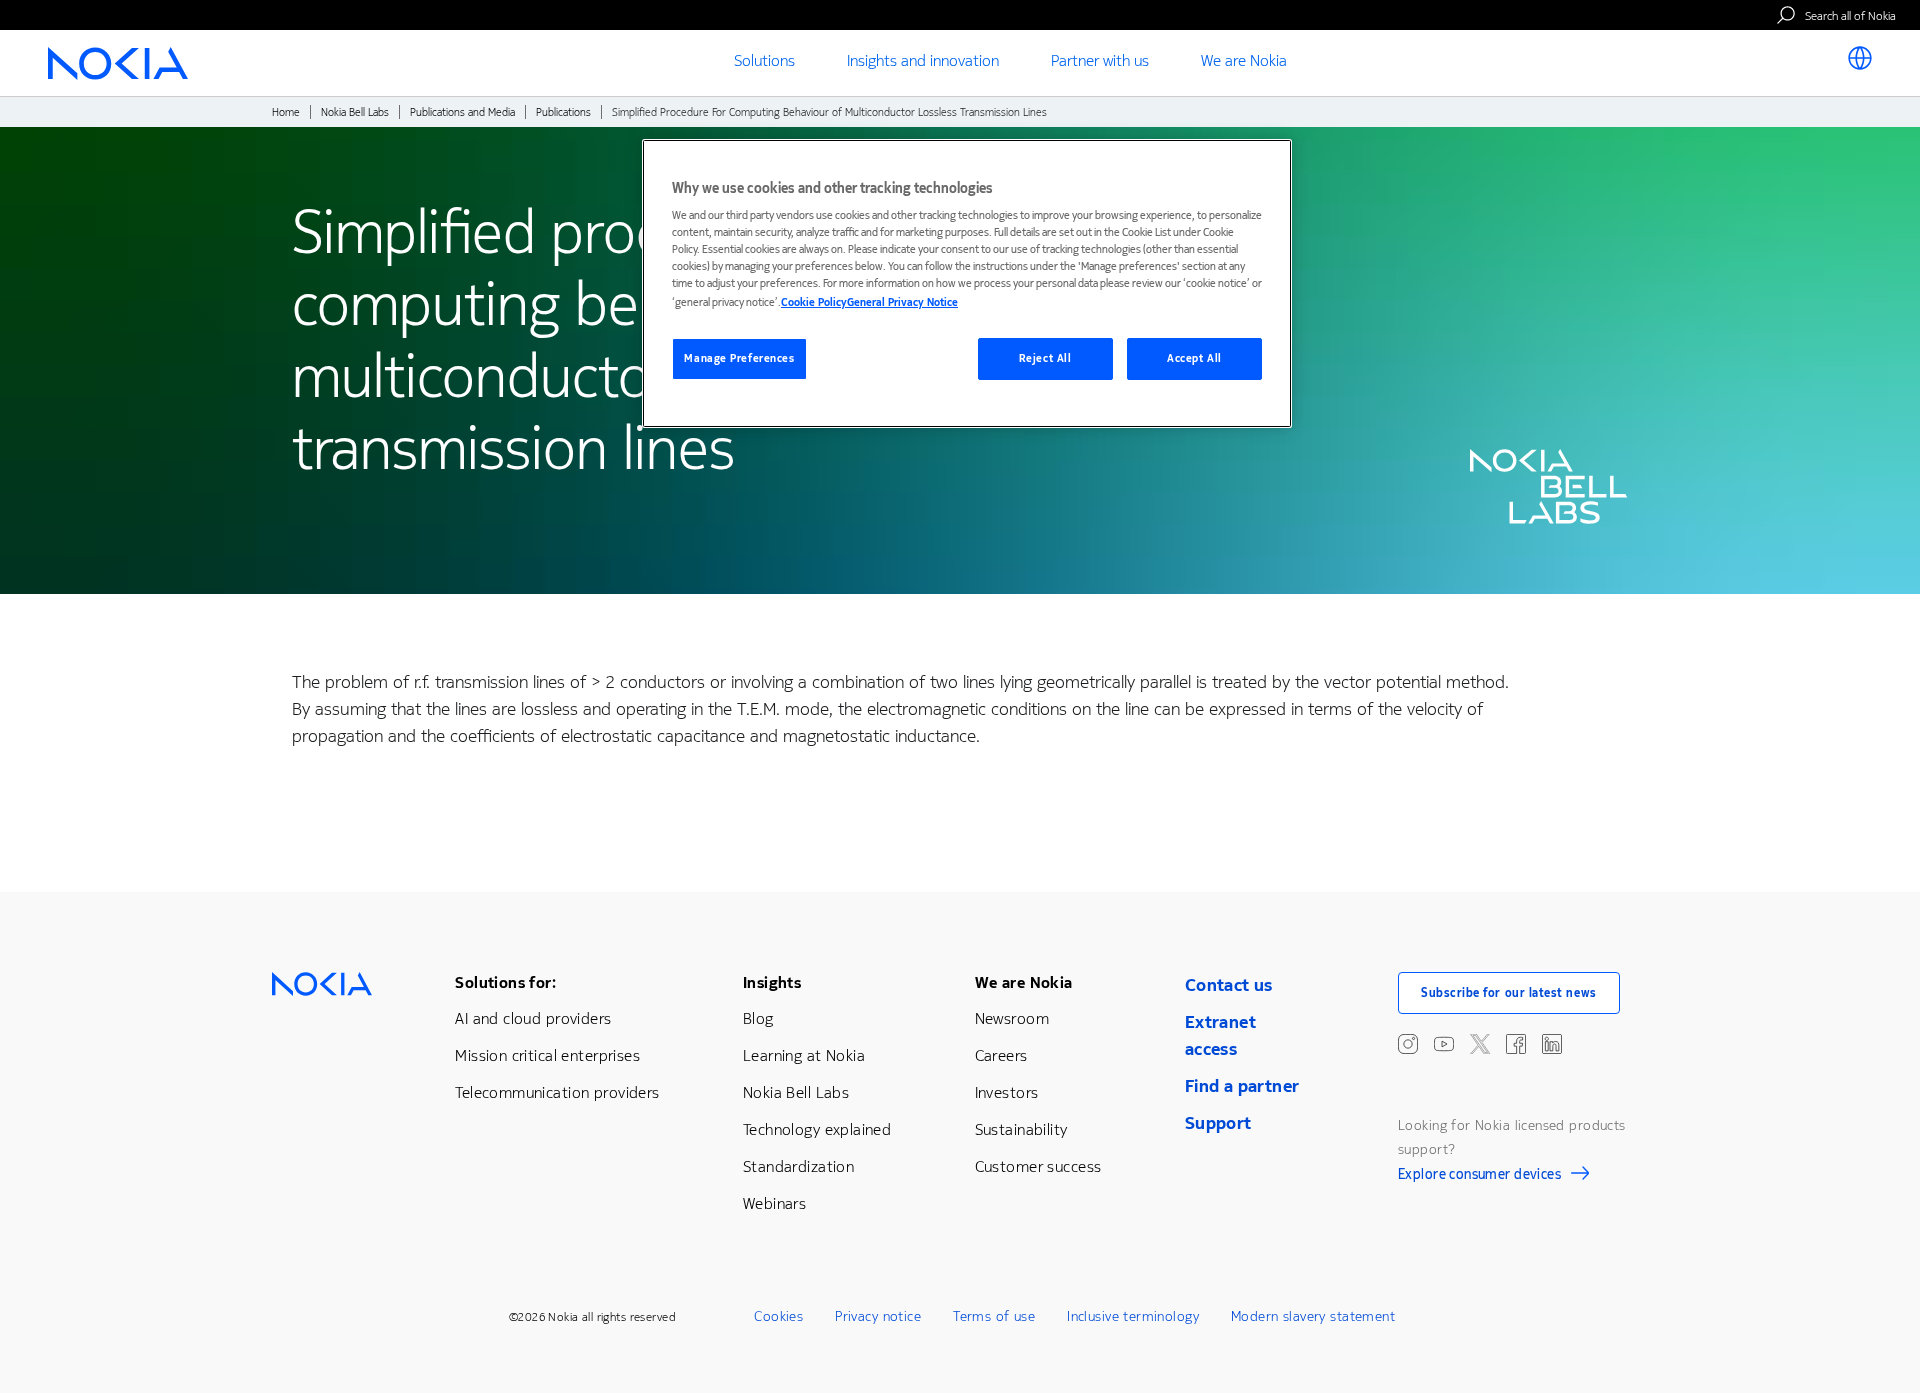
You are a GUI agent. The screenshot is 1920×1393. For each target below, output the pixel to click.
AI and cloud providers (533, 1018)
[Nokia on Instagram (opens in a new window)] (1408, 1044)
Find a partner (1242, 1086)
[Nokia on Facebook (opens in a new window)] (1516, 1044)
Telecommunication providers (557, 1092)
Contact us (1229, 985)
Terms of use (994, 1316)
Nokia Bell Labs (355, 112)
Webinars (774, 1203)
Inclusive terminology (1133, 1316)
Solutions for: (505, 982)
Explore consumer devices (1479, 1177)
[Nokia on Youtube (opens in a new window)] (1444, 1044)
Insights (772, 982)
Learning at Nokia (804, 1055)
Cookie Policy (814, 302)
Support (1218, 1123)
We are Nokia (1024, 982)
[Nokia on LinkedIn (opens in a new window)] (1552, 1044)
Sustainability (1021, 1129)
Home (286, 112)
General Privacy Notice (902, 302)
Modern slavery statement (1313, 1316)
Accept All (1194, 358)
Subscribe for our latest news (1509, 993)
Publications (563, 112)
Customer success (1038, 1166)
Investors (1007, 1092)
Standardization (798, 1166)
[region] (967, 283)
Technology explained (817, 1129)
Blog (758, 1018)
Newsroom (1012, 1018)
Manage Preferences (739, 358)
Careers (1001, 1055)
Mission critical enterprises (547, 1055)
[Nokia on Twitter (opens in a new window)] (1480, 1044)
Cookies (778, 1316)
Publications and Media (462, 112)
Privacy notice (878, 1316)
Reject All (1045, 358)
